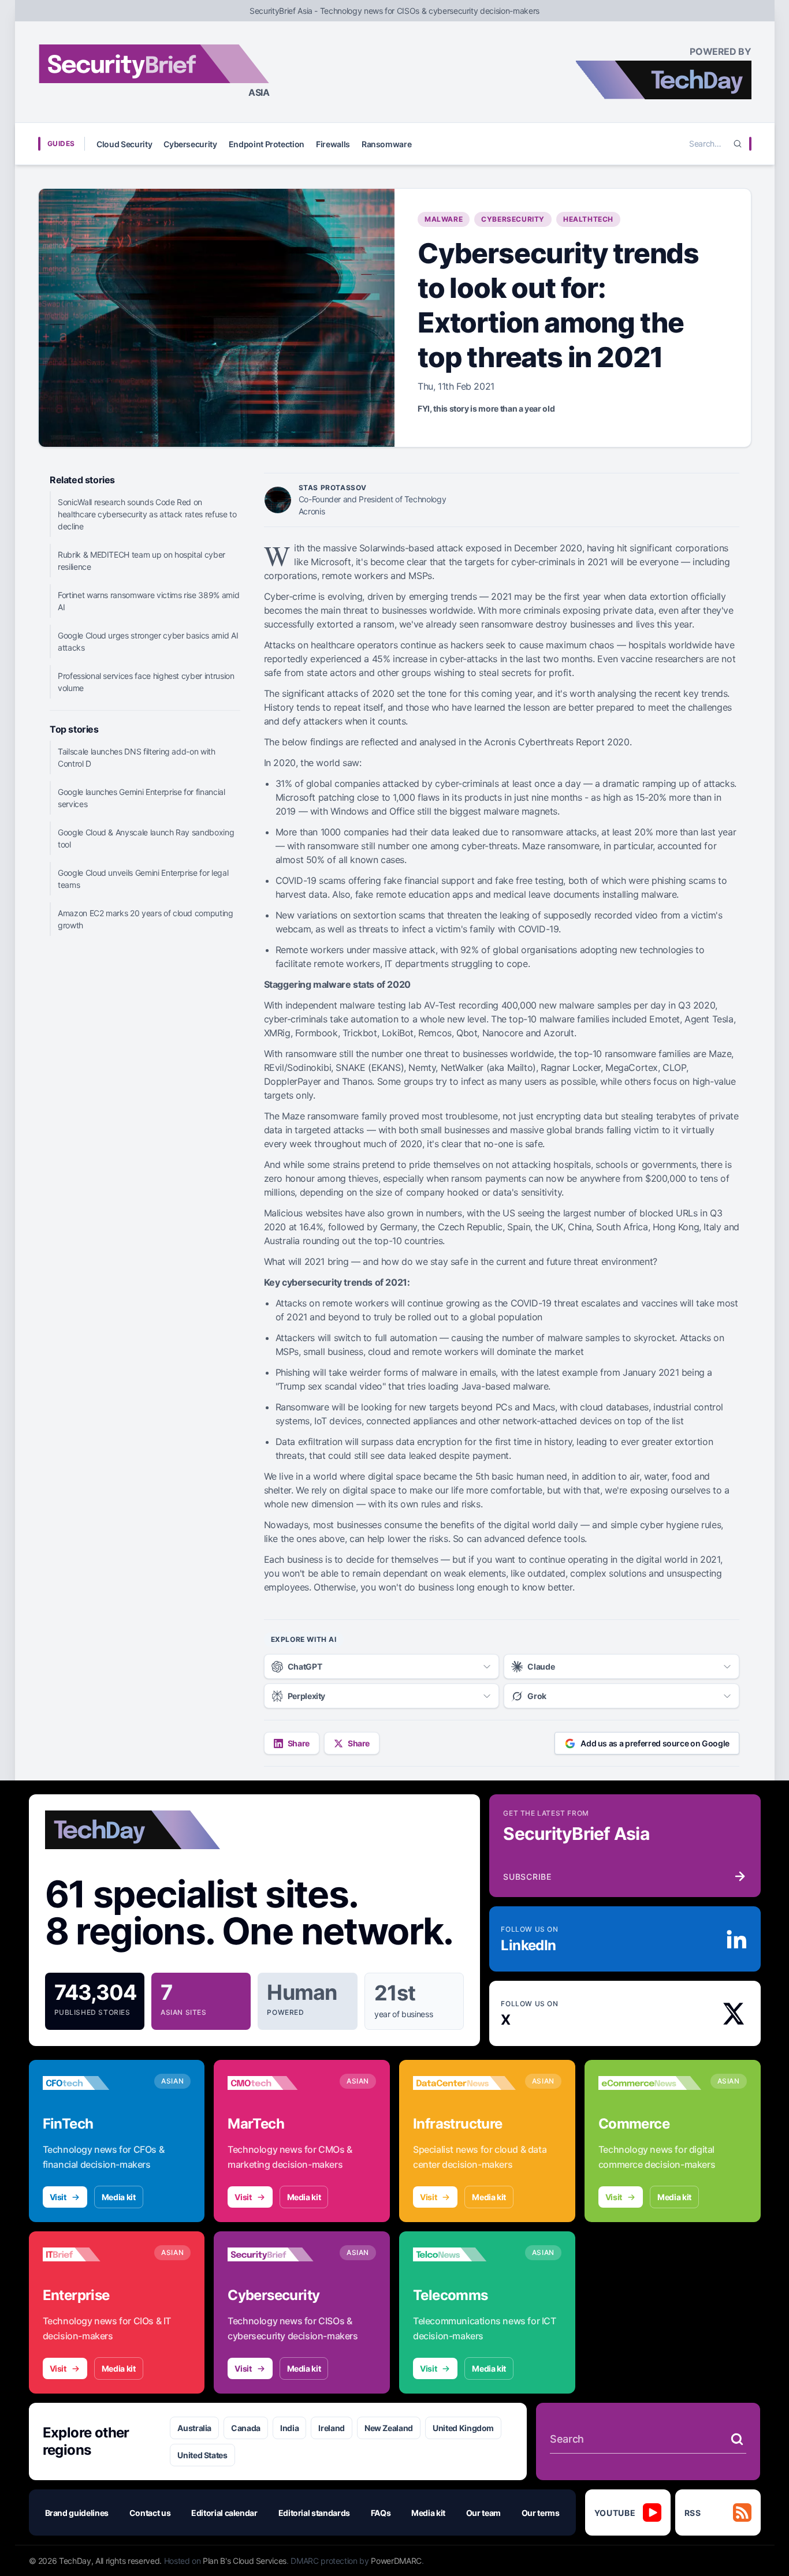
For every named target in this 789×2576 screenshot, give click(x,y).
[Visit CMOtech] (279, 2083)
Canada (246, 2428)
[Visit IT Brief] (94, 2254)
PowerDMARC (396, 2561)
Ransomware (387, 144)
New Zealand (389, 2428)
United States (202, 2455)
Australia (194, 2428)
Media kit (119, 2197)
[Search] (738, 144)
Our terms (541, 2513)
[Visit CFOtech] (94, 2083)
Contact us (150, 2513)
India (289, 2428)
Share (299, 1743)
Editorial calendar (224, 2513)
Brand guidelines (77, 2513)
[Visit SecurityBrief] (279, 2254)
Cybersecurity (190, 144)
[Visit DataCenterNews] (464, 2083)
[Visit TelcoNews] (464, 2254)
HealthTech (588, 219)
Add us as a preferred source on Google (655, 1743)
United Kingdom (463, 2428)
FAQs (381, 2513)
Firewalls (333, 144)
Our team (483, 2513)
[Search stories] (737, 2439)
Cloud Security (124, 144)
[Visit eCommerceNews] (650, 2083)
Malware (444, 219)
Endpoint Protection (267, 144)
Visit (58, 2197)
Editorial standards (314, 2513)
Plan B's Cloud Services (245, 2561)
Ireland (332, 2428)
